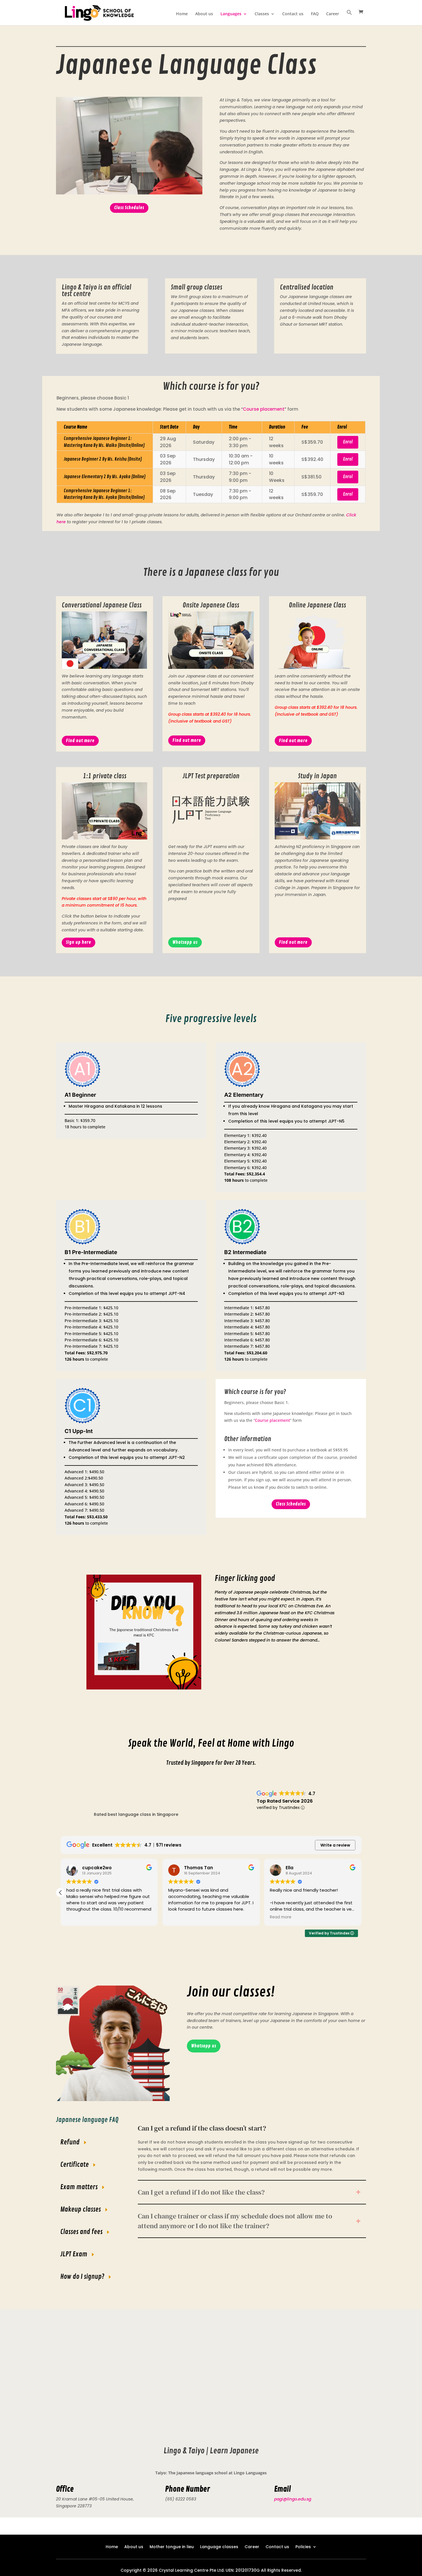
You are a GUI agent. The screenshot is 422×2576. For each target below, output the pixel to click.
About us (204, 14)
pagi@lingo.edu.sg (293, 2499)
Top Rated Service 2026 (285, 1801)
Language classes (219, 2546)
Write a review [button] (335, 1845)
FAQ (315, 14)
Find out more (80, 741)
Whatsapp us (185, 942)
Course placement (264, 409)
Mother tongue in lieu (172, 2546)
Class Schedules (129, 208)
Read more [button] (281, 1917)
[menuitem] (204, 2046)
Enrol (348, 442)
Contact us (293, 14)
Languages (231, 14)
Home (182, 14)
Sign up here (79, 942)
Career (333, 14)
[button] (349, 17)
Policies (303, 2546)
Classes (262, 14)
